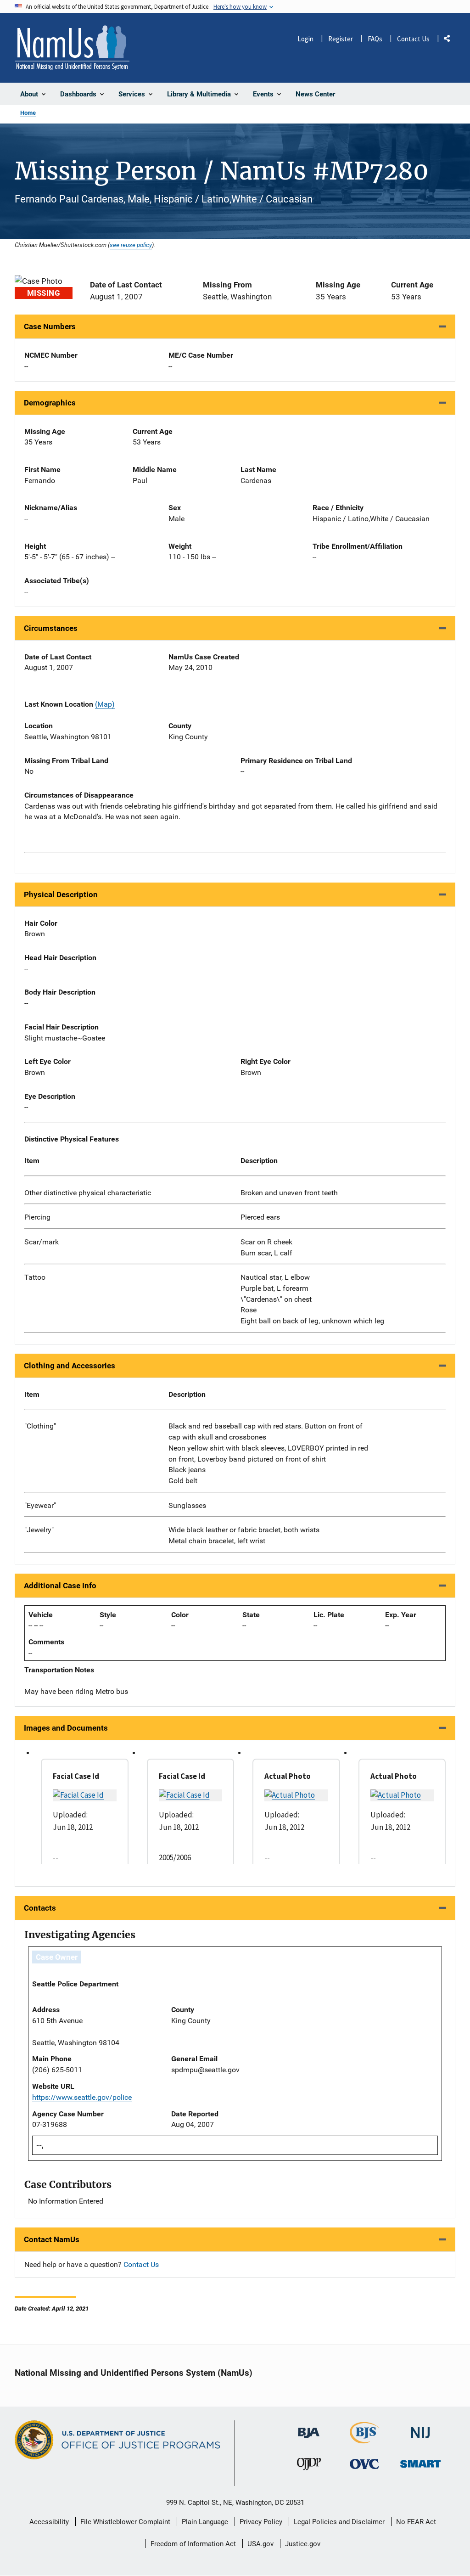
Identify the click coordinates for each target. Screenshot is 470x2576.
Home (28, 113)
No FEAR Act (416, 2522)
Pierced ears (260, 1217)
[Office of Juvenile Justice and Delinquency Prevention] (309, 2466)
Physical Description (61, 894)
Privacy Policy (261, 2522)
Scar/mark (42, 1242)
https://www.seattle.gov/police (82, 2097)
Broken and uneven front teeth (289, 1193)
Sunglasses (187, 1505)
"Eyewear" (40, 1505)
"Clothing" (40, 1426)
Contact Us (413, 39)
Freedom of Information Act (193, 2544)
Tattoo (35, 1277)
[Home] (72, 48)
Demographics (50, 403)
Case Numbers (50, 326)
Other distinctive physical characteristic (88, 1193)
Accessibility (49, 2522)
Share (450, 40)
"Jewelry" (39, 1530)
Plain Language (205, 2522)
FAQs (375, 39)
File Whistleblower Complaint (125, 2522)
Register (341, 39)
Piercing (37, 1217)
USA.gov (260, 2544)
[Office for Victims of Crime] (364, 2464)
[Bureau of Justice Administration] (309, 2428)
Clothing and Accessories (70, 1366)
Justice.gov (303, 2544)
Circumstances (51, 628)
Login (305, 39)
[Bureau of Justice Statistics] (365, 2439)
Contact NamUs (52, 2239)
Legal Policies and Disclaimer (339, 2522)
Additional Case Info (60, 1586)
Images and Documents (66, 1728)
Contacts (40, 1908)
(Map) (105, 704)
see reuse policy (131, 245)
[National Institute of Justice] (420, 2429)
